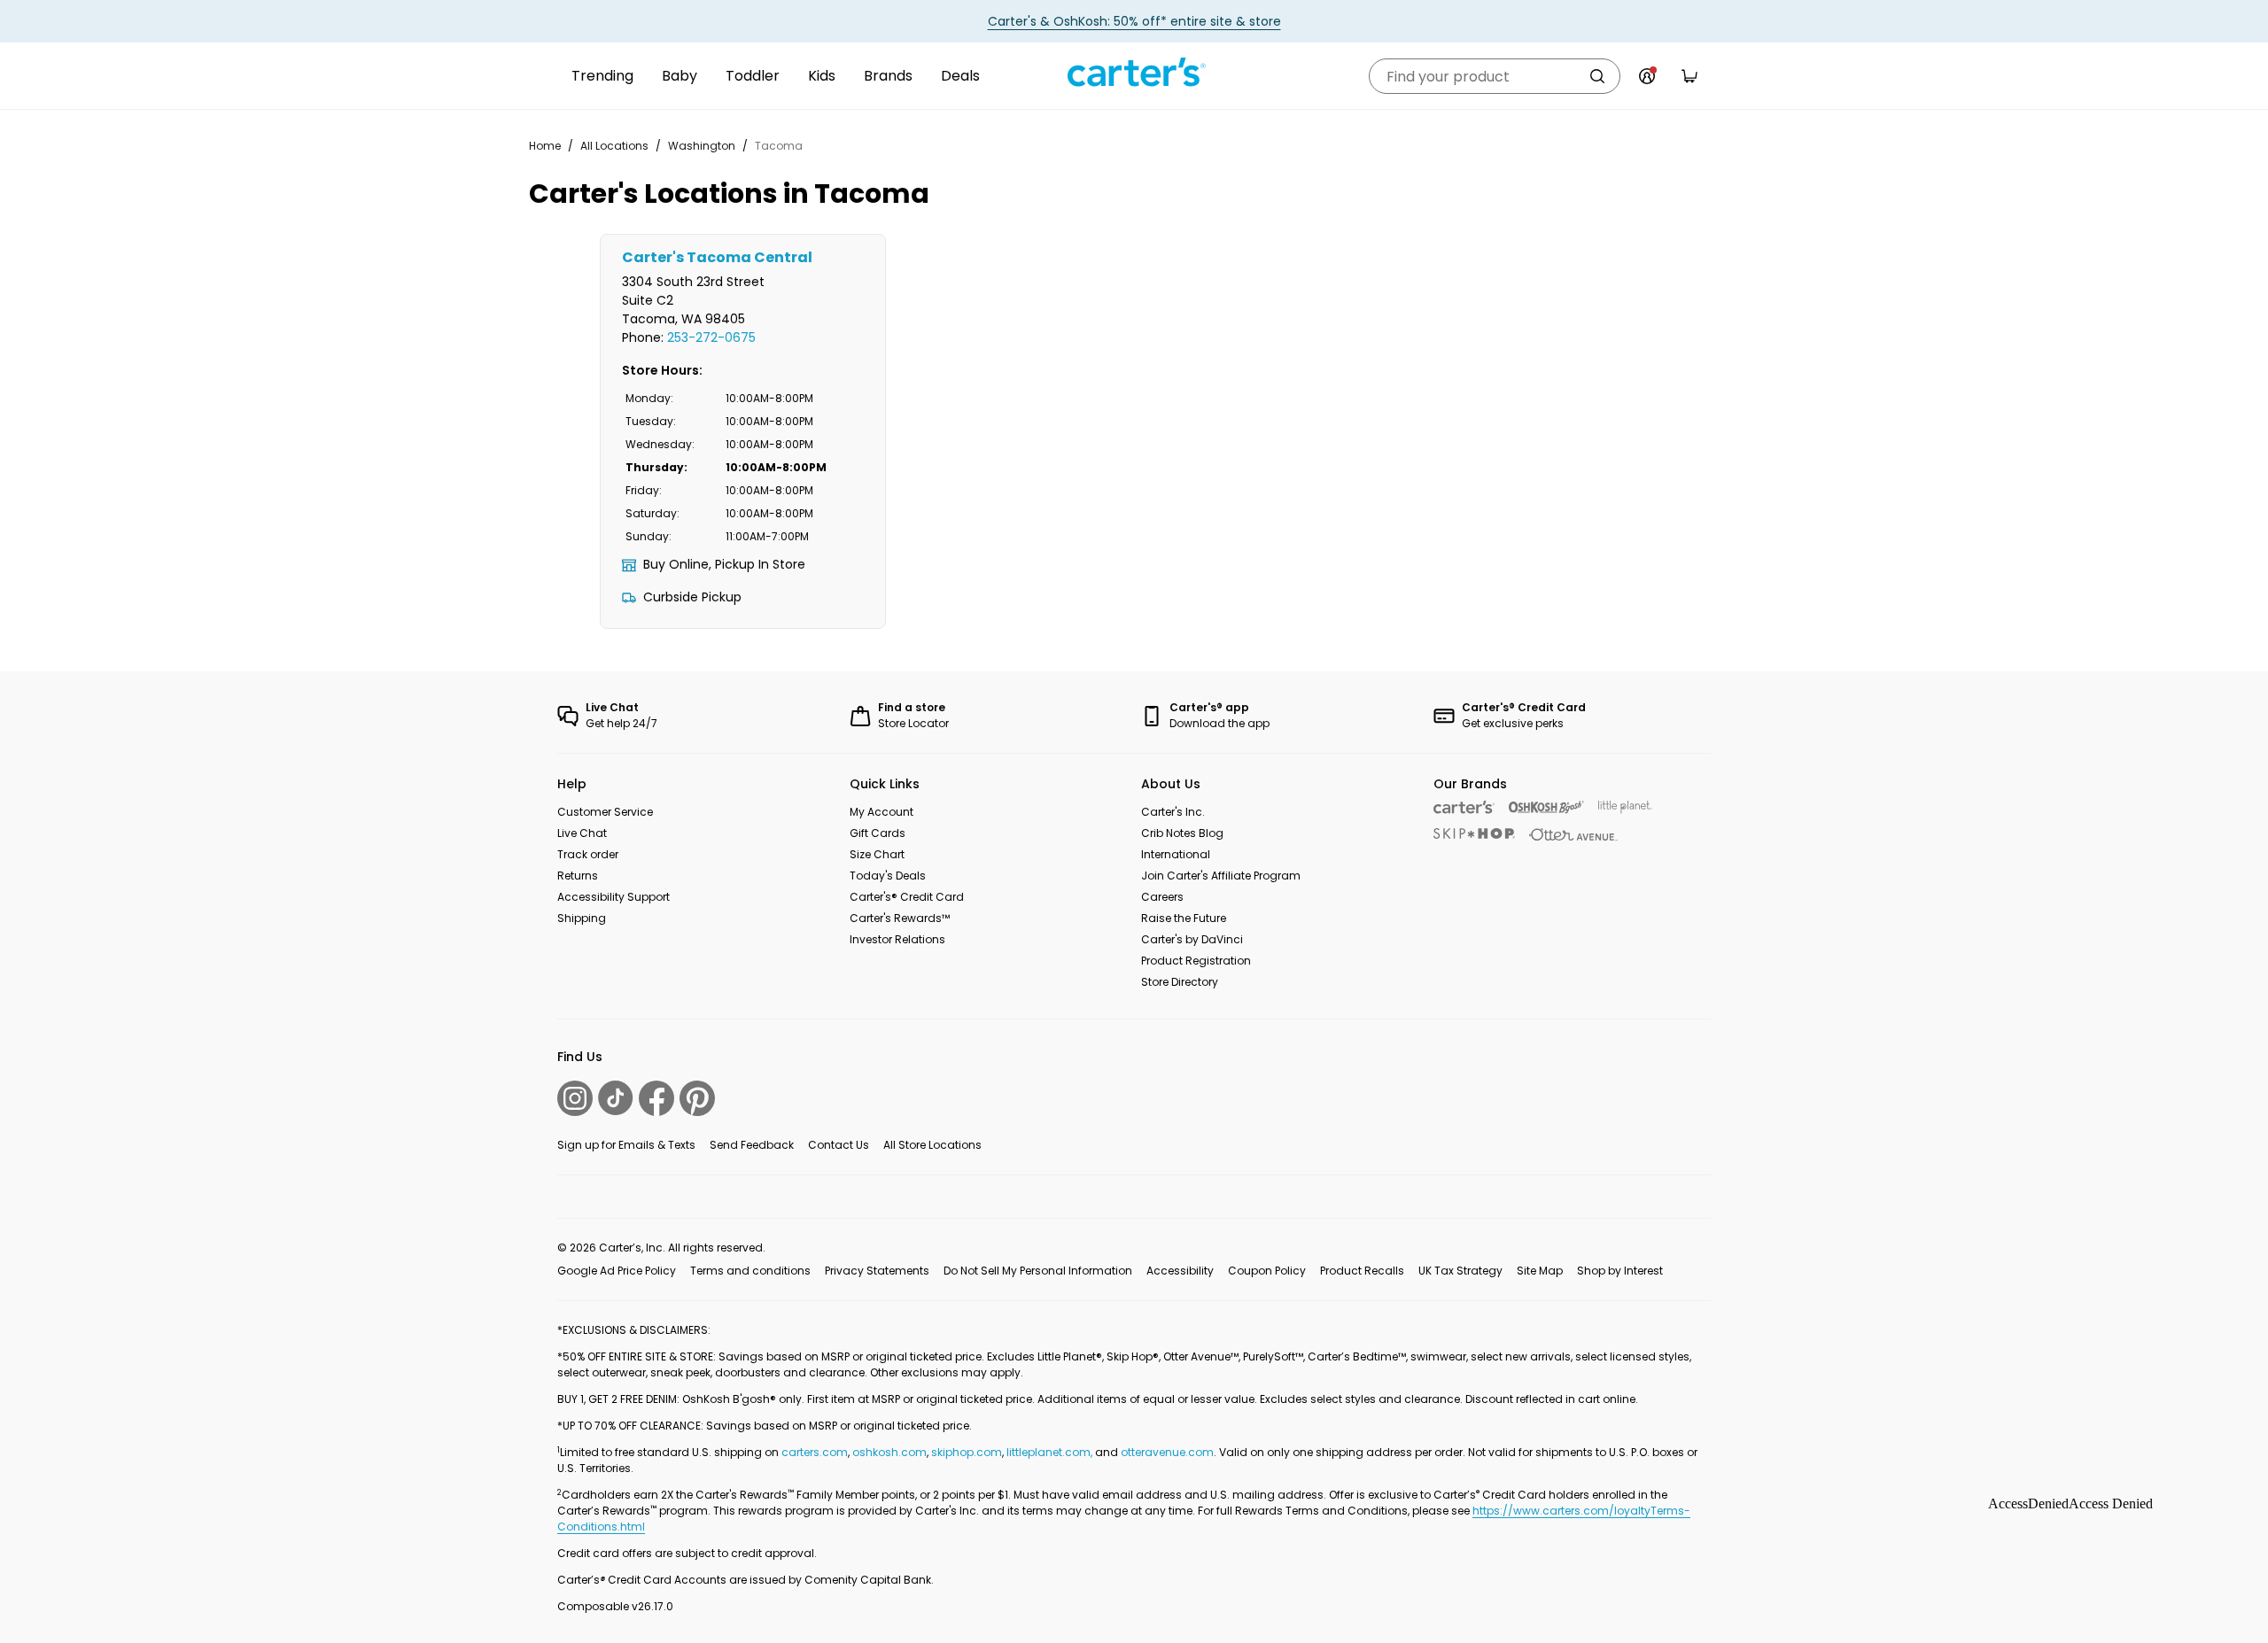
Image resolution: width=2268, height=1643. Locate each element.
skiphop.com (967, 1452)
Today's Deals (888, 876)
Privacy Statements (877, 1271)
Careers (1162, 897)
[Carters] (1464, 807)
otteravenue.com (1167, 1452)
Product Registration (1196, 961)
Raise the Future (1184, 918)
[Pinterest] (697, 1098)
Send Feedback (752, 1145)
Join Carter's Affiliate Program (1221, 876)
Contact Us (839, 1145)
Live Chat (582, 833)
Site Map (1540, 1271)
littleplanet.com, (1051, 1452)
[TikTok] (616, 1098)
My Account (882, 812)
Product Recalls (1362, 1271)
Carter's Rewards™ (900, 918)
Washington (702, 146)
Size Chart (877, 854)
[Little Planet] (1625, 807)
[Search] (1597, 76)
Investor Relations (897, 939)
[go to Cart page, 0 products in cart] (1689, 76)
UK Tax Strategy (1460, 1271)
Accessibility (1180, 1271)
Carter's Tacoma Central (717, 257)
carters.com (815, 1452)
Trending (602, 76)
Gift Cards (878, 833)
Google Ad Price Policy (617, 1271)
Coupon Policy (1267, 1271)
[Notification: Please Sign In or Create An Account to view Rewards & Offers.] (1647, 76)
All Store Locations (932, 1145)
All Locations (614, 146)
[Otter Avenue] (1573, 835)
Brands (888, 76)
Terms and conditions (750, 1271)
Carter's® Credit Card (907, 897)
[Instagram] (575, 1098)
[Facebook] (656, 1098)
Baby (680, 76)
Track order (588, 854)
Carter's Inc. (1173, 812)
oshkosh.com (889, 1452)
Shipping (582, 918)
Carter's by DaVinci (1192, 939)
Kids (822, 76)
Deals (960, 76)
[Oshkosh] (1546, 807)
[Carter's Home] (1134, 73)
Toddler (753, 76)
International (1176, 854)
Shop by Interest (1620, 1271)
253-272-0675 (711, 337)
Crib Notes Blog (1182, 833)
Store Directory (1180, 982)
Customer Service (605, 812)
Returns (578, 876)
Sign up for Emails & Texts (626, 1145)
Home (545, 146)
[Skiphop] (1474, 833)
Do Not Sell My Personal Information (1038, 1271)
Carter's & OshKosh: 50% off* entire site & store (1134, 21)
